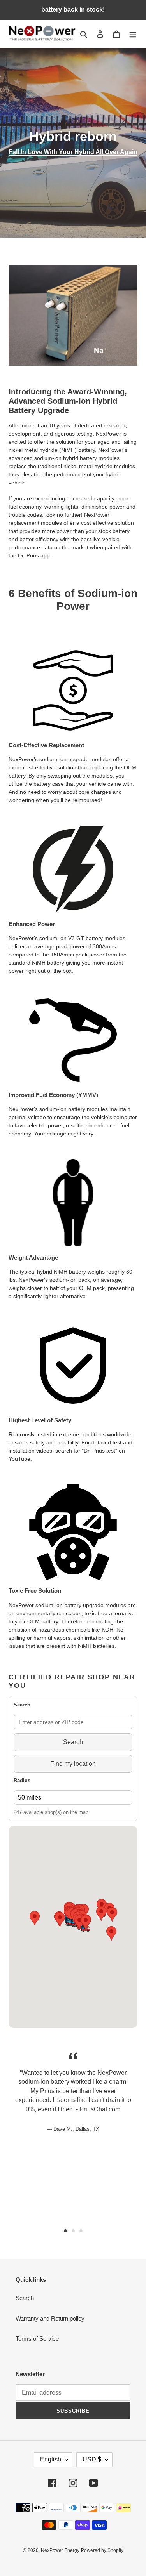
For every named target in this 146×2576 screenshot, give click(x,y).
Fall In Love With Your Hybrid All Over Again (73, 152)
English (51, 2459)
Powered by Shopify (102, 2550)
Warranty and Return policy (50, 2318)
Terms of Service (37, 2339)
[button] (60, 1919)
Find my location (73, 1764)
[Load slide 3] (81, 2231)
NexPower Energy (60, 2550)
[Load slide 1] (65, 2231)
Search (73, 1742)
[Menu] (133, 34)
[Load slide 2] (73, 2231)
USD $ (92, 2459)
